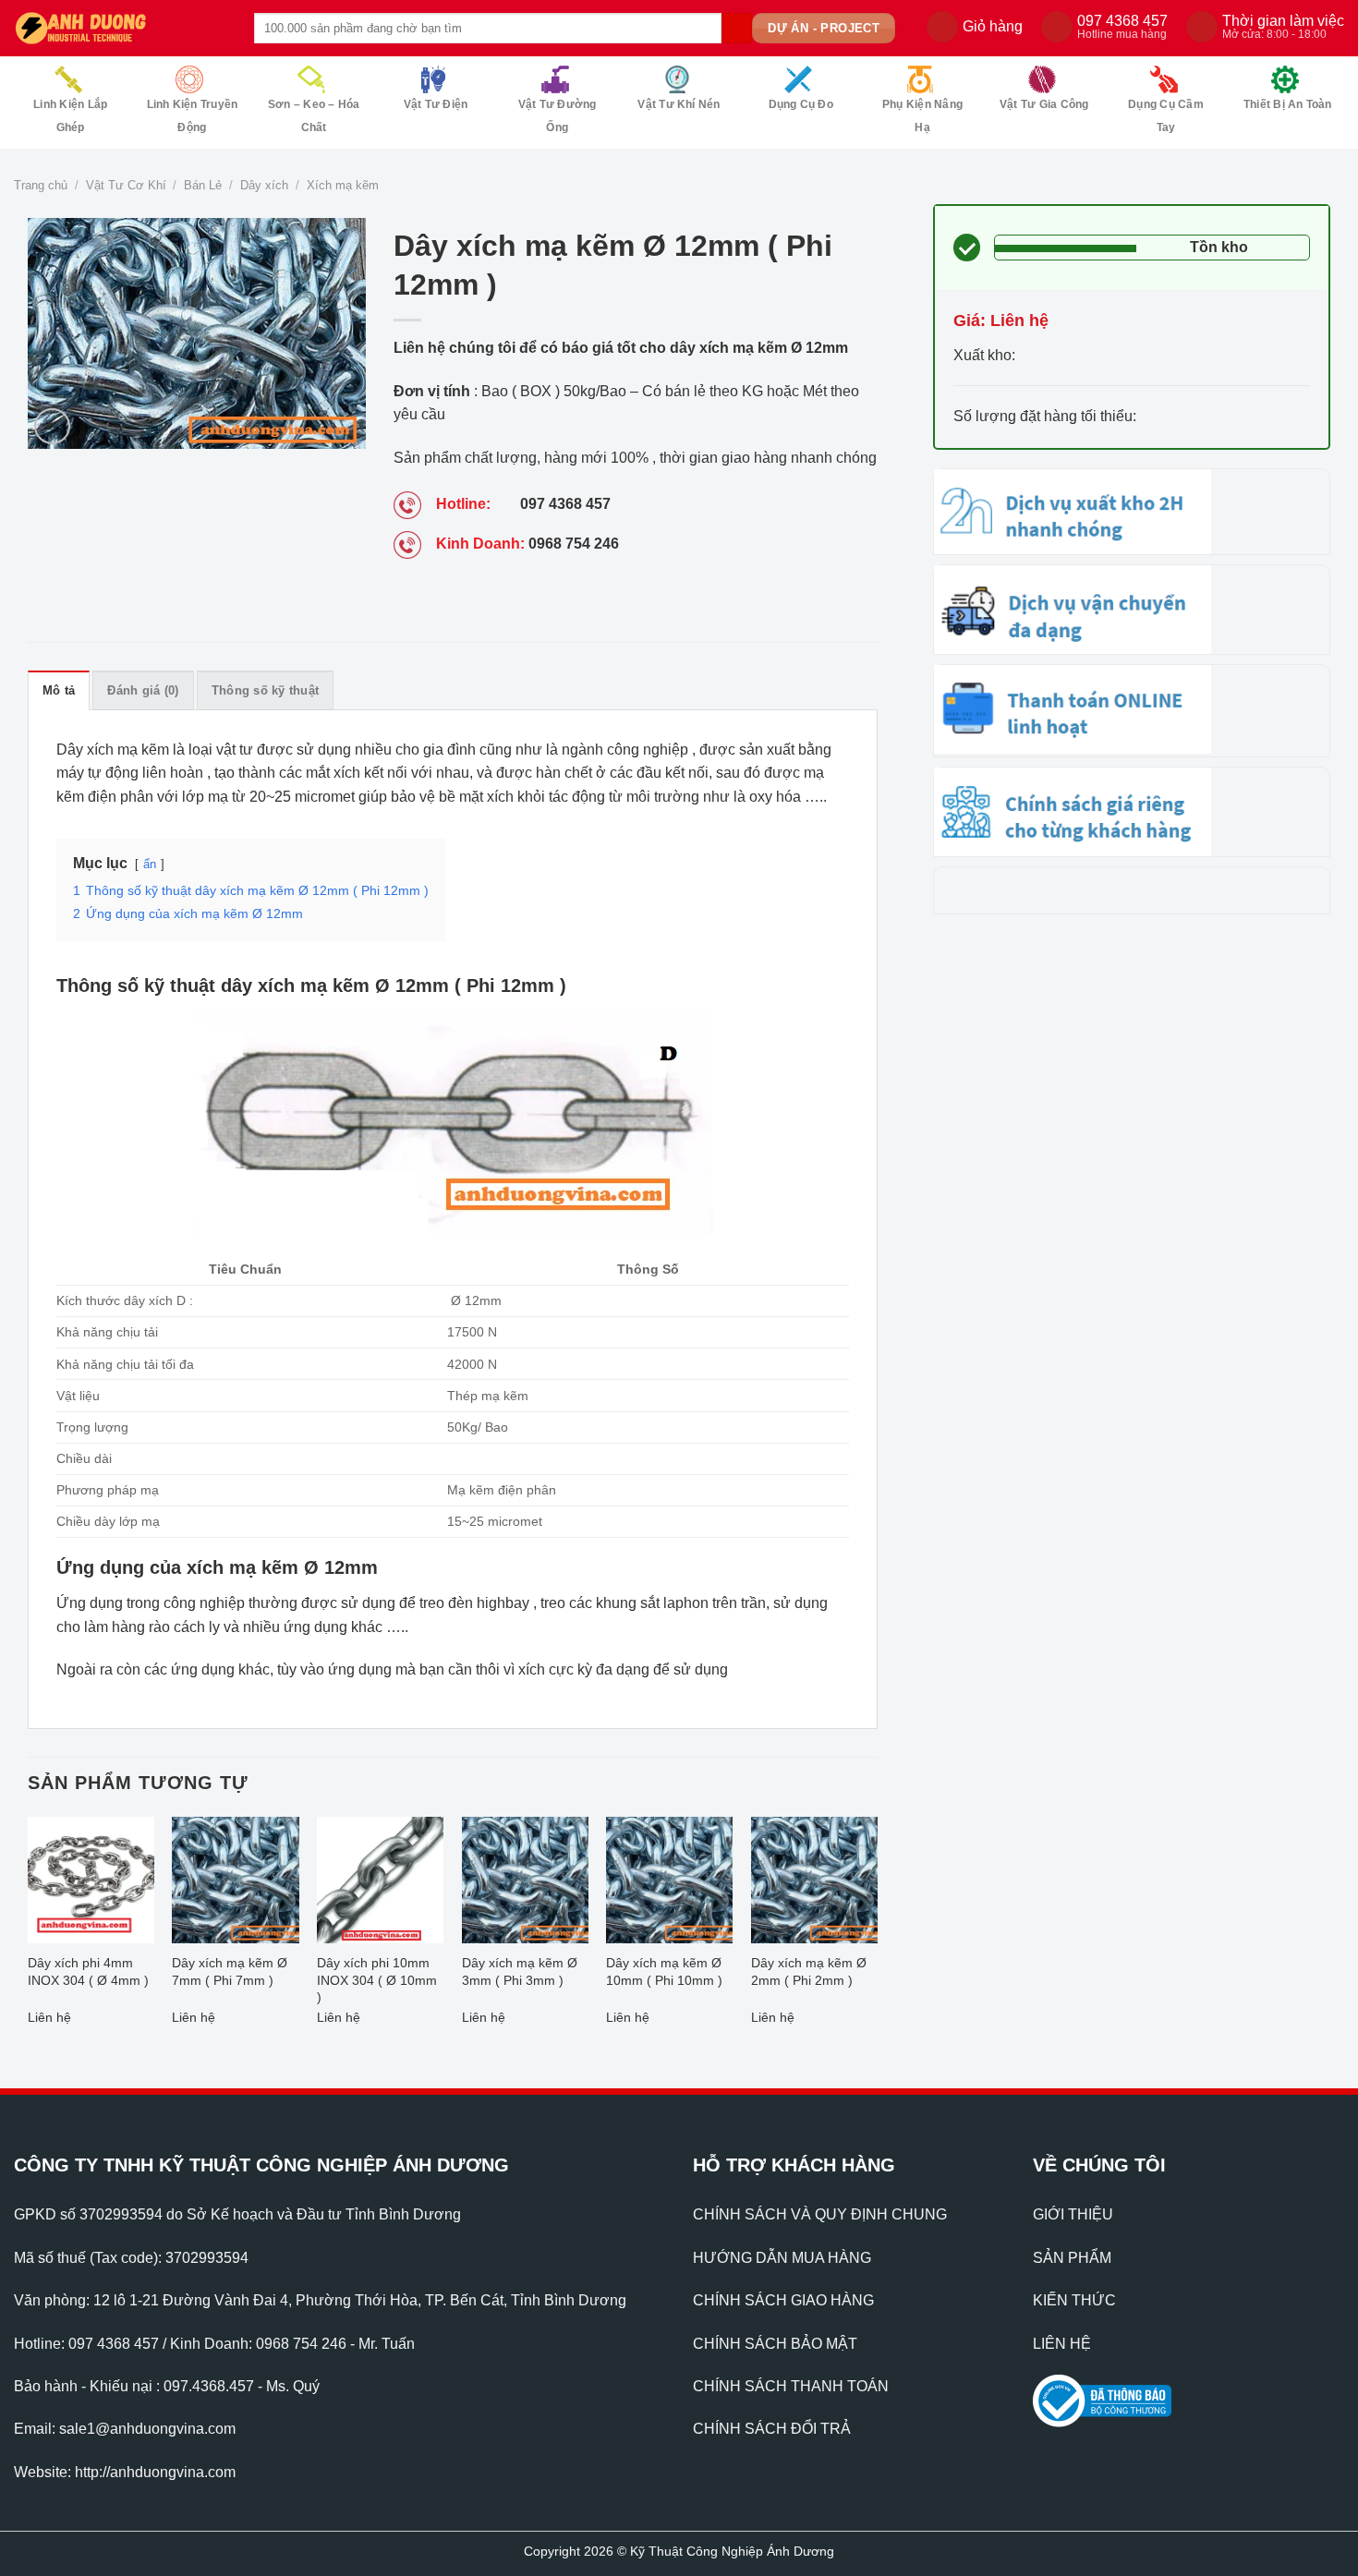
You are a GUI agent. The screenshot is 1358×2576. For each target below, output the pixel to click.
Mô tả (59, 690)
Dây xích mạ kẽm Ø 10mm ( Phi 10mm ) (664, 1971)
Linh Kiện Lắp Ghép (70, 116)
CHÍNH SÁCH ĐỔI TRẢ (772, 2429)
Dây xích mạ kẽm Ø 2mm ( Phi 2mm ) (809, 1971)
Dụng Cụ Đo (801, 104)
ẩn (150, 864)
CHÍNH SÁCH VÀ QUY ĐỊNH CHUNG (820, 2214)
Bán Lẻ (203, 185)
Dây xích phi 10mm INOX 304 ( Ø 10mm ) (377, 1980)
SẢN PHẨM (1072, 2258)
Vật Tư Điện (436, 104)
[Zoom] (52, 426)
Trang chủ (41, 185)
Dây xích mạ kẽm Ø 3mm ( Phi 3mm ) (520, 1971)
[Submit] (737, 29)
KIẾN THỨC (1074, 2300)
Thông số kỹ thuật (265, 690)
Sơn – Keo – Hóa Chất (314, 116)
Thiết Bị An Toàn (1288, 104)
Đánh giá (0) (143, 690)
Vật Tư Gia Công (1044, 104)
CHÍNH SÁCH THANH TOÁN (791, 2386)
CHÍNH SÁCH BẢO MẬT (775, 2344)
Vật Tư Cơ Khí (126, 185)
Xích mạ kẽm (343, 185)
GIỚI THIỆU (1073, 2214)
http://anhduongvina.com (155, 2472)
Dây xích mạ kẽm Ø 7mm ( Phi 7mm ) (230, 1971)
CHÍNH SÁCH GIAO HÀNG (783, 2300)
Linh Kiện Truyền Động (193, 116)
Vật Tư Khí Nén (679, 104)
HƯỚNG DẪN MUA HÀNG (782, 2258)
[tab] (59, 690)
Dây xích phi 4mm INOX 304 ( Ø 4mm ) (88, 1971)
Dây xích (264, 185)
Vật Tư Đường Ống (558, 116)
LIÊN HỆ (1062, 2344)
